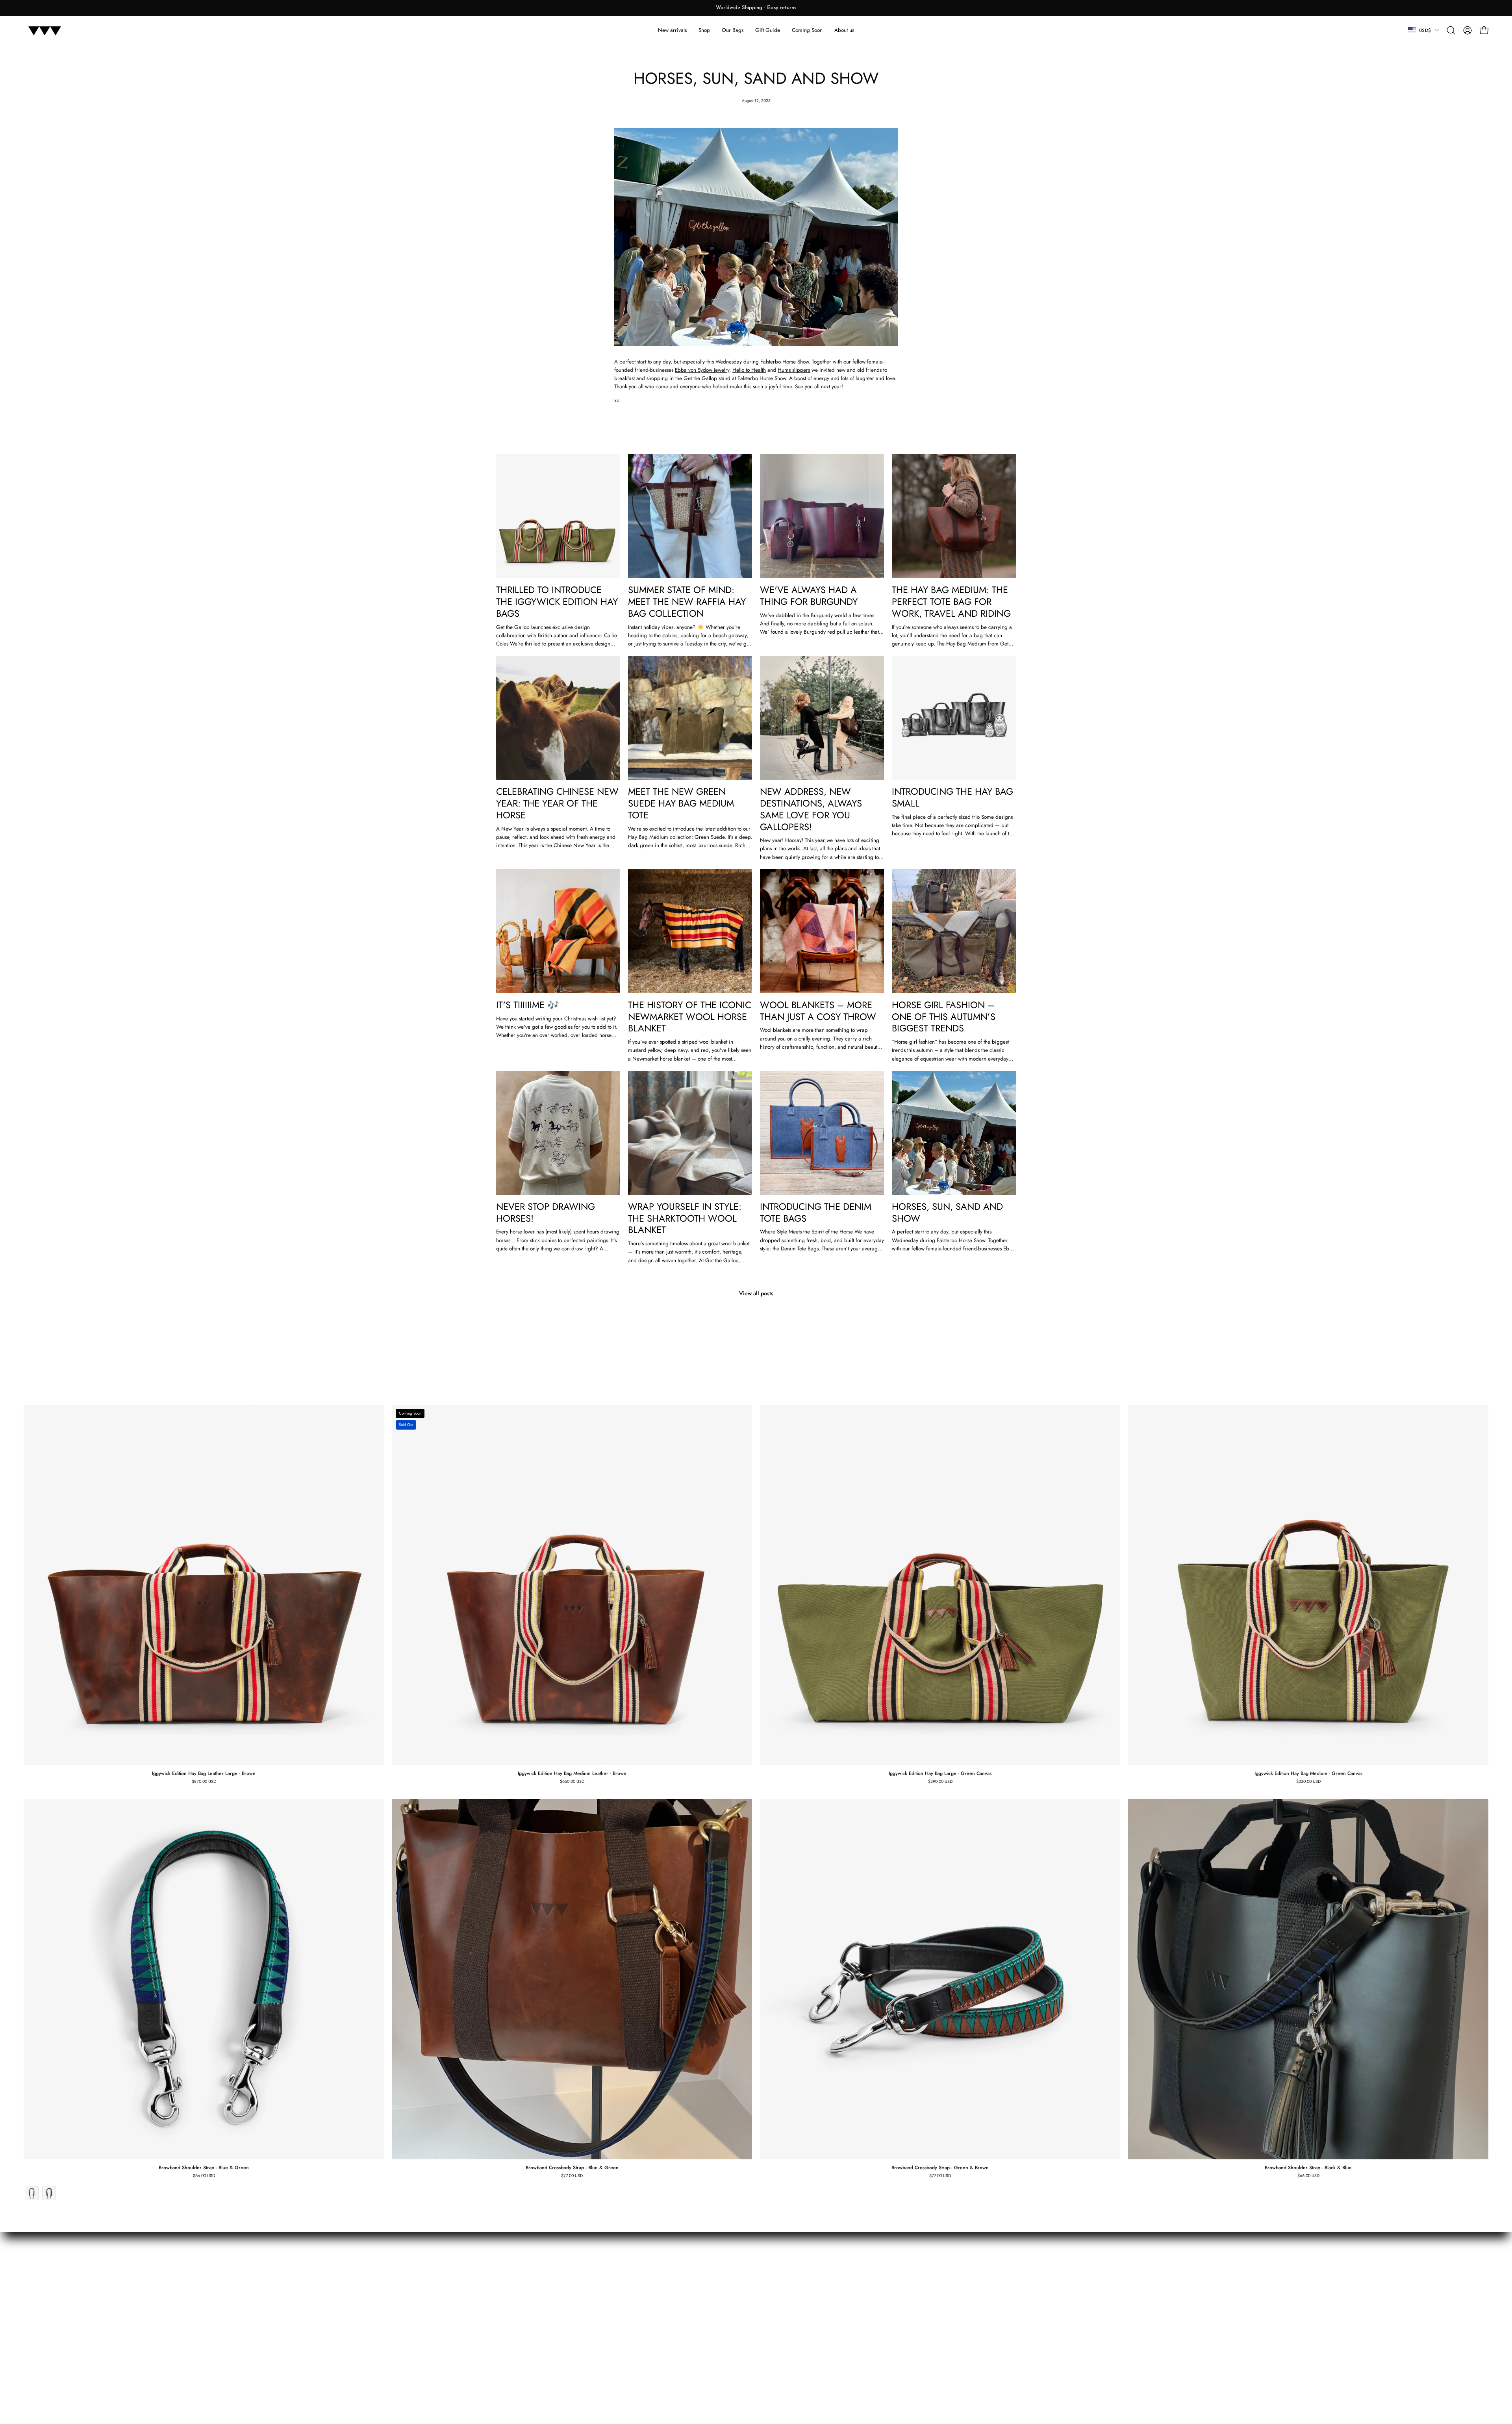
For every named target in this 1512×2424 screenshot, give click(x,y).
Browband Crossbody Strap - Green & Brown (940, 2168)
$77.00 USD (572, 2176)
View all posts (756, 1293)
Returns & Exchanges (520, 2286)
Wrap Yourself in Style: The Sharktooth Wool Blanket (685, 1218)
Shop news (1475, 1396)
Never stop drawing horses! (546, 1213)
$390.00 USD (940, 1781)
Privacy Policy (512, 2330)
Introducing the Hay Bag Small (952, 797)
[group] (756, 8)
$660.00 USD (572, 1781)
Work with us (618, 2308)
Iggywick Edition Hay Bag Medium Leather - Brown (572, 1773)
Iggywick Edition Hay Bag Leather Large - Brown (204, 1773)
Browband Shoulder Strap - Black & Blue (1308, 2168)
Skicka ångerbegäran (521, 2297)
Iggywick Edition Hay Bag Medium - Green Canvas (1308, 1773)
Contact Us (615, 2297)
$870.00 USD (204, 1781)
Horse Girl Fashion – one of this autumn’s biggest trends (944, 1017)
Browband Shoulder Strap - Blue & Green (204, 2168)
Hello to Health (749, 370)
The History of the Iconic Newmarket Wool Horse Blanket (690, 1017)
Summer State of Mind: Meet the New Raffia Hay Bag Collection (687, 602)
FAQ (501, 2275)
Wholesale (615, 2319)
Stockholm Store (621, 2330)
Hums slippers (794, 370)
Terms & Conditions (518, 2341)
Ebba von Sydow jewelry (702, 370)
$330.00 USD (1308, 1781)
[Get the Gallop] (45, 30)
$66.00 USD (204, 2176)
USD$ (1425, 30)
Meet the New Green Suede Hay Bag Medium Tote (681, 803)
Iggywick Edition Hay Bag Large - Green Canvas (940, 1773)
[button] (1451, 30)
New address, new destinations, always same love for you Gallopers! (811, 809)
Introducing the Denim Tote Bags (816, 1213)
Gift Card (507, 2319)
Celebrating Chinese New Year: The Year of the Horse (557, 803)
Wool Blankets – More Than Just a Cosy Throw (818, 1011)
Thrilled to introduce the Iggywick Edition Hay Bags (557, 602)
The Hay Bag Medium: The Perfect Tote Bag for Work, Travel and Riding (951, 602)
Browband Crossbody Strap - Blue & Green (572, 2168)
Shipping (507, 2308)
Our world (615, 2275)
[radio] (32, 2193)
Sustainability (618, 2286)
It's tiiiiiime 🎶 (528, 1005)
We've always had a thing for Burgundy (809, 596)
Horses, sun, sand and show (947, 1213)
